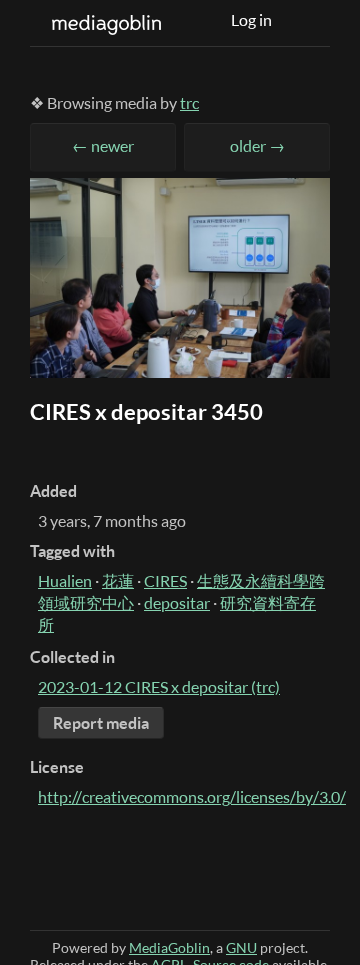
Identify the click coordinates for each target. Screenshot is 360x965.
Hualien (65, 581)
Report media (101, 723)
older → (257, 146)
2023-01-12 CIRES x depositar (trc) (159, 687)
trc (189, 103)
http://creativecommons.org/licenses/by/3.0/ (192, 797)
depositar (177, 603)
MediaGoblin (169, 947)
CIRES (165, 581)
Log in (251, 20)
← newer (103, 146)
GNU (241, 947)
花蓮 (118, 581)
